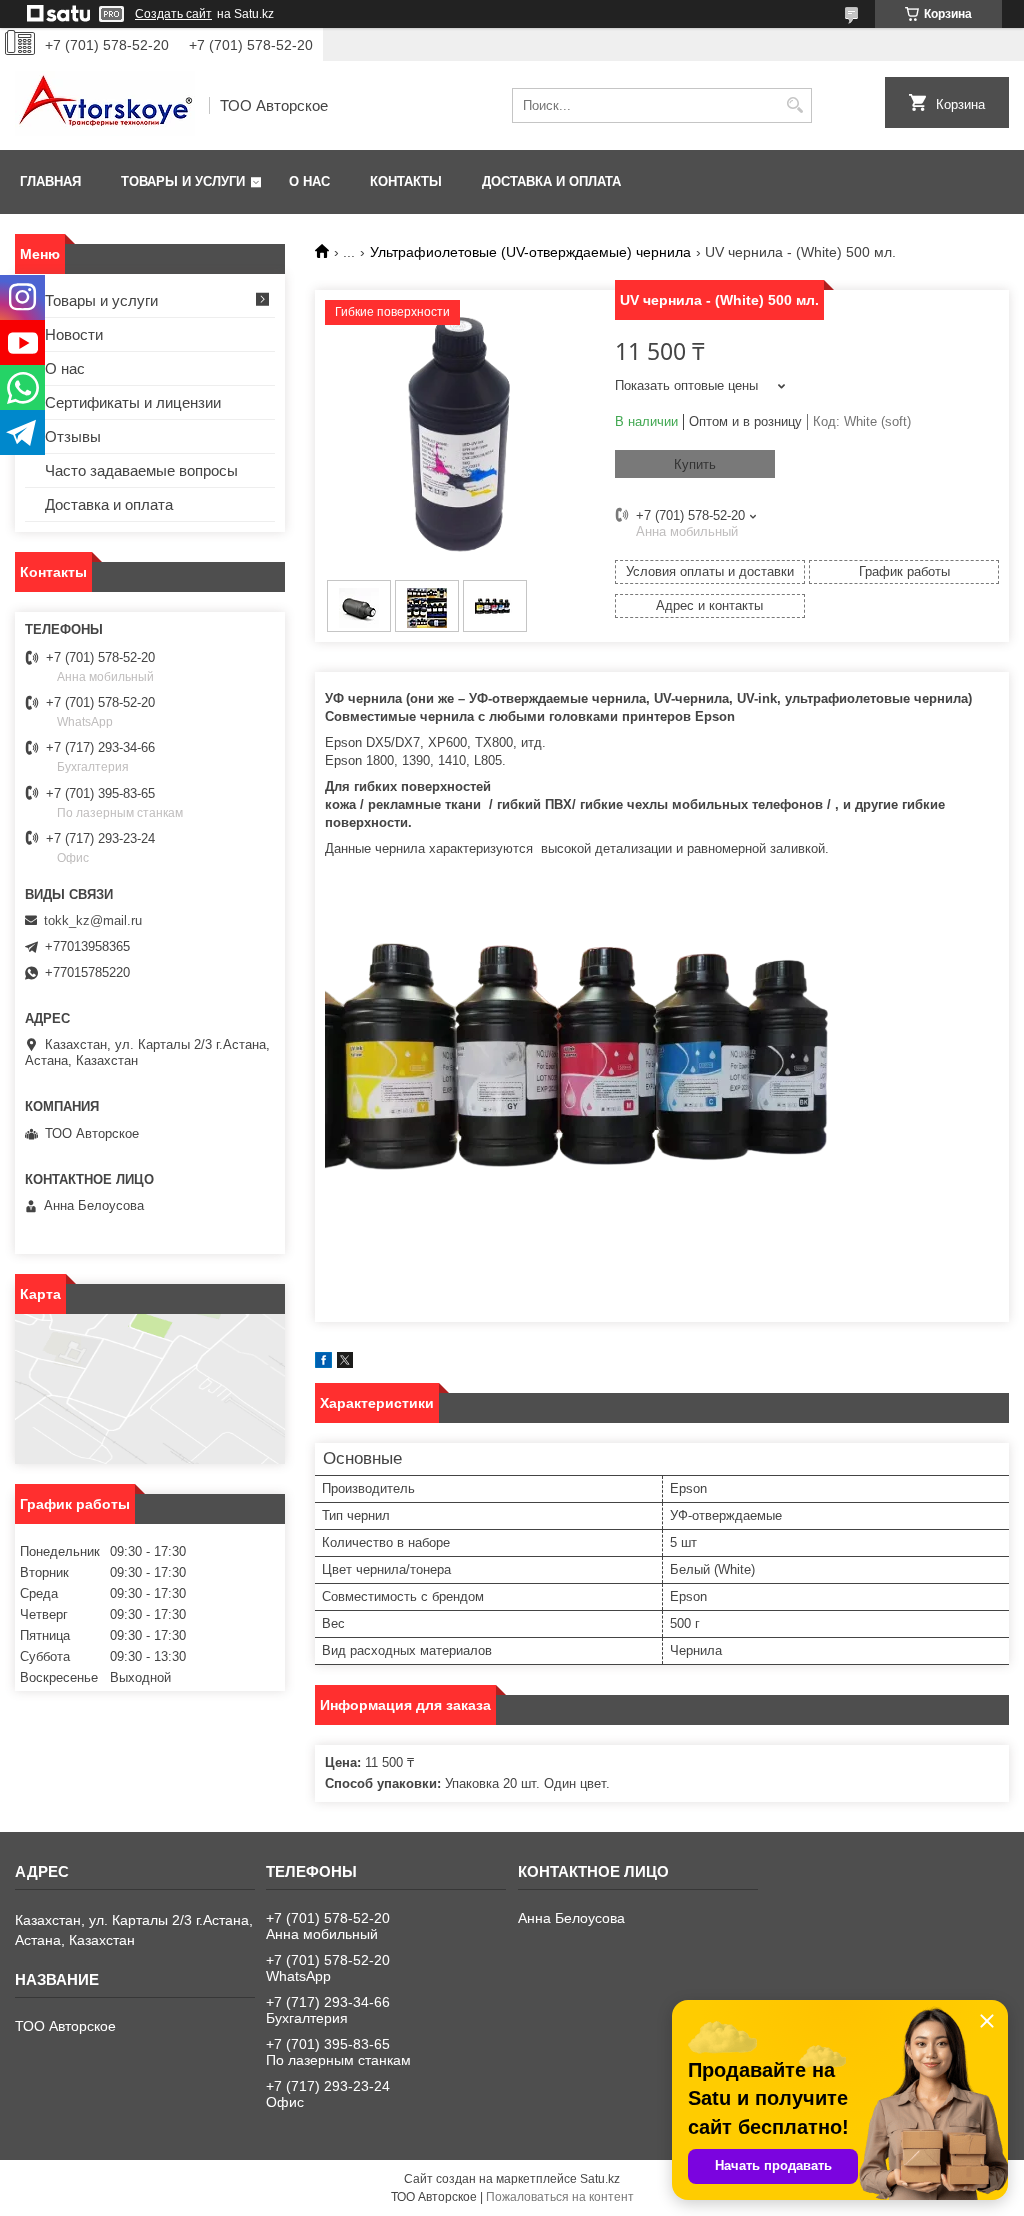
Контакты (406, 181)
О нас (309, 181)
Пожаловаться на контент (560, 2197)
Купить (695, 464)
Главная (50, 181)
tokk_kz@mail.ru (93, 920)
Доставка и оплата (551, 181)
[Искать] (794, 105)
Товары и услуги (183, 181)
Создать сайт (173, 14)
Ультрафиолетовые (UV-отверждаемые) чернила (530, 252)
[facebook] (323, 1363)
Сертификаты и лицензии (133, 402)
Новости (74, 334)
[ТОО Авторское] (105, 105)
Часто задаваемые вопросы (141, 470)
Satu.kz (600, 2179)
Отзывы (73, 436)
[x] (345, 1363)
